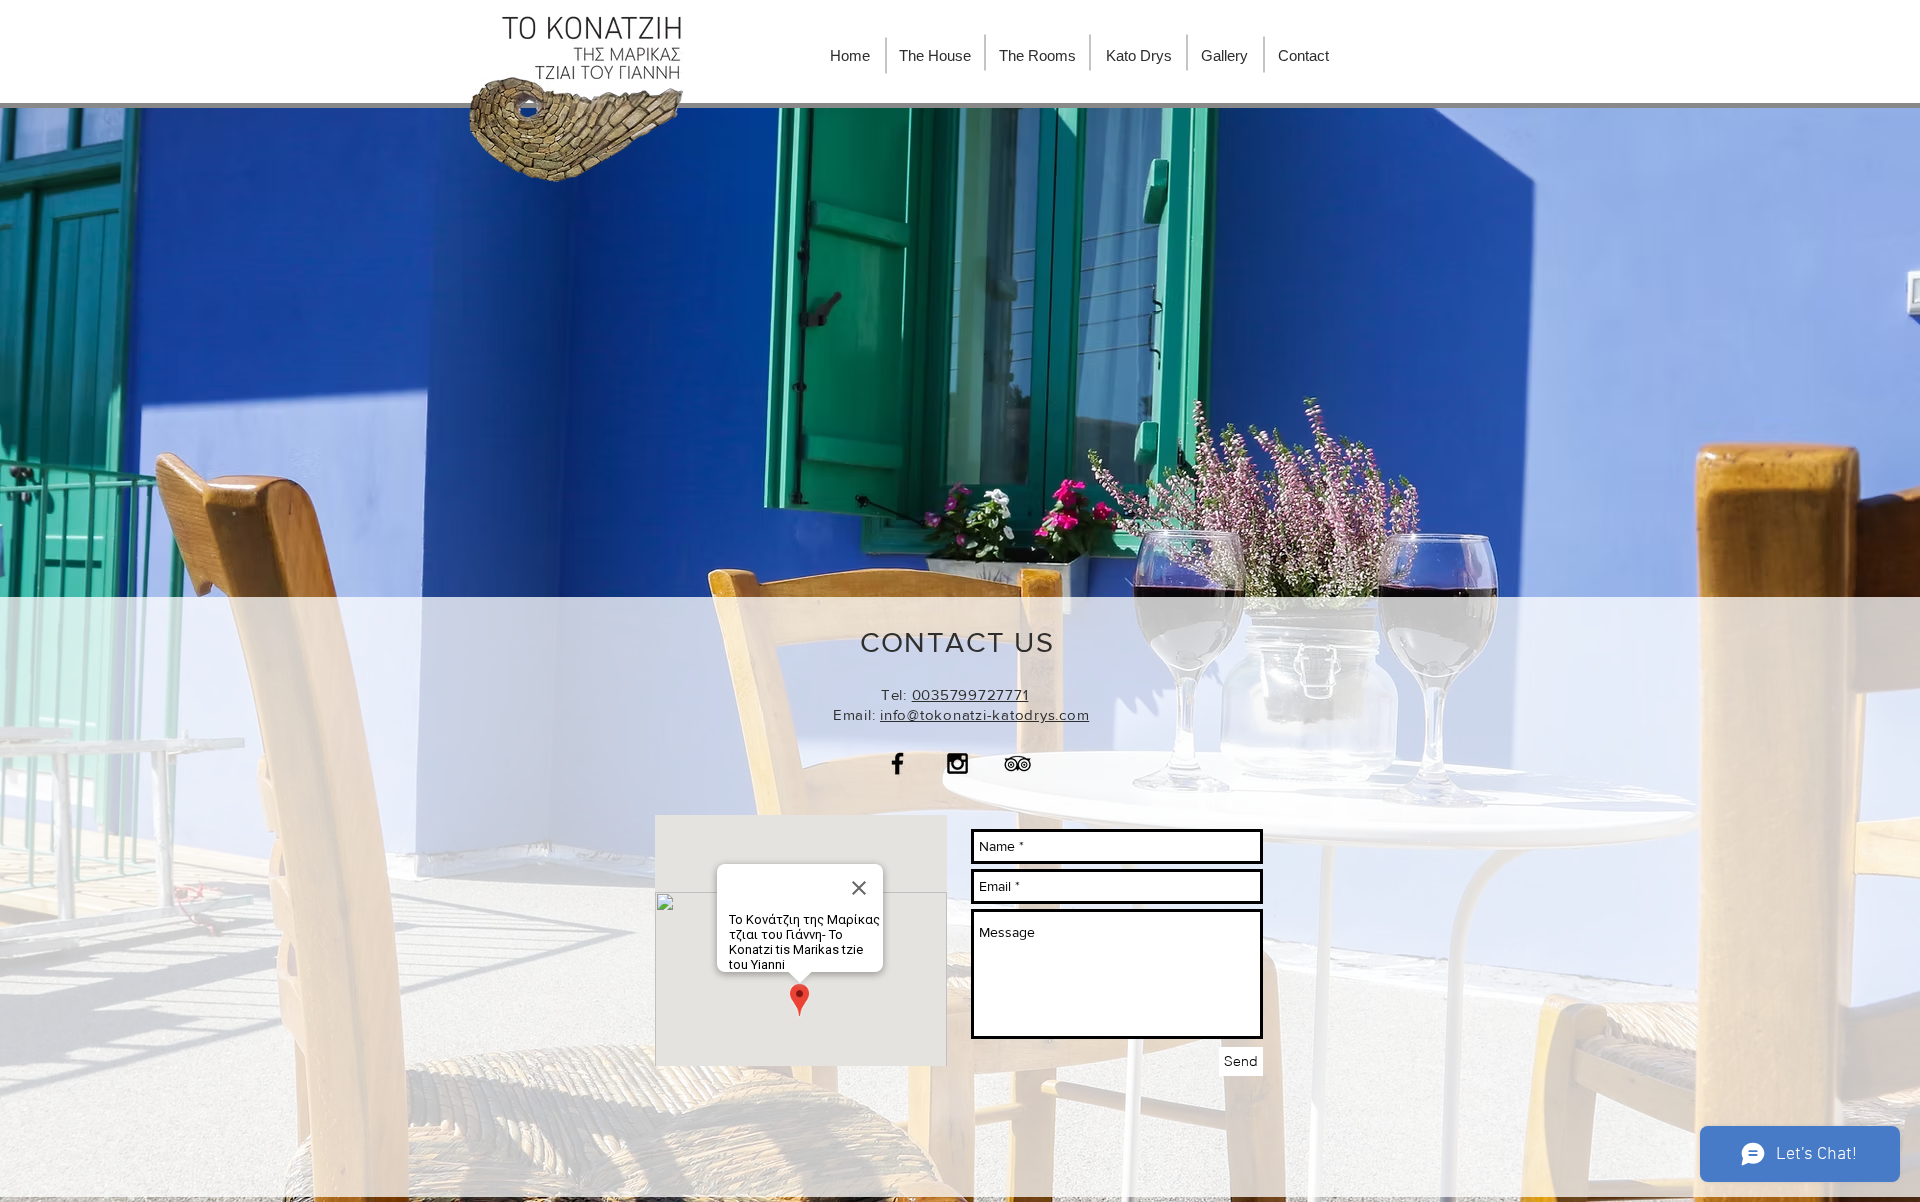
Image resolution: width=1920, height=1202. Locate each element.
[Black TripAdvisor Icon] (1017, 763)
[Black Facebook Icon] (897, 763)
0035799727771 (970, 694)
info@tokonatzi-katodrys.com (984, 714)
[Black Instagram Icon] (957, 763)
